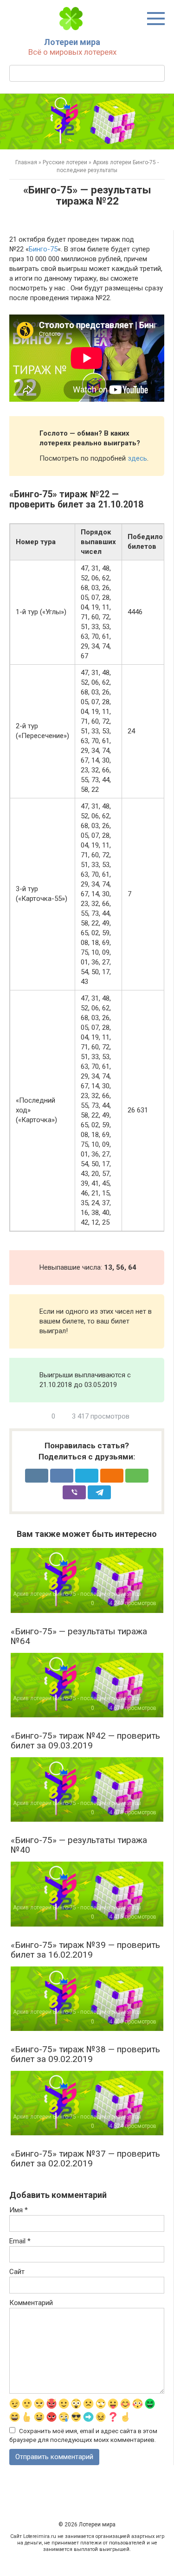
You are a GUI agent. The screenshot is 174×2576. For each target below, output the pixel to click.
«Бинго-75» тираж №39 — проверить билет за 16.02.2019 (85, 1950)
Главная (26, 162)
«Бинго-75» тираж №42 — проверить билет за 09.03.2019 (85, 1741)
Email (20, 2241)
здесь (137, 458)
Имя (19, 2210)
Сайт (17, 2272)
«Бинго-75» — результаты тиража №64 (79, 1636)
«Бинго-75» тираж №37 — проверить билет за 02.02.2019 (85, 2158)
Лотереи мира (72, 42)
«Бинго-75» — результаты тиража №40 (79, 1845)
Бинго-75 (43, 249)
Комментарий (31, 2303)
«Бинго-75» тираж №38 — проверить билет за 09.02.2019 (85, 2054)
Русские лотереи (65, 162)
